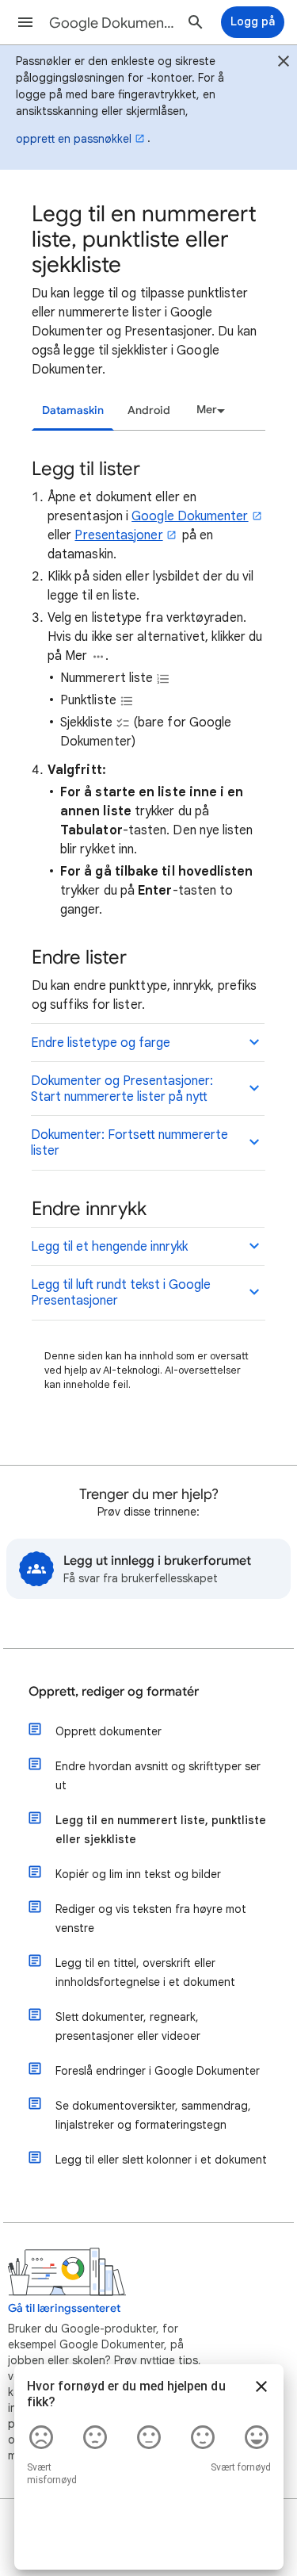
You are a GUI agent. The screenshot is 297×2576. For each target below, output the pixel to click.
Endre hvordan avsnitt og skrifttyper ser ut (158, 1776)
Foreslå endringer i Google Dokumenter (158, 2071)
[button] (25, 22)
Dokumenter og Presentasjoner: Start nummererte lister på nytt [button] (122, 1089)
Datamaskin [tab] (73, 410)
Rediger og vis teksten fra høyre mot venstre (151, 1919)
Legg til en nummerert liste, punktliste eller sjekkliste (161, 1830)
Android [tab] (149, 410)
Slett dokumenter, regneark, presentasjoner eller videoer (128, 2026)
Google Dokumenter (190, 516)
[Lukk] (284, 63)
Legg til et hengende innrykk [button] (109, 1247)
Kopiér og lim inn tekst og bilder (138, 1874)
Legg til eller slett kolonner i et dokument (161, 2160)
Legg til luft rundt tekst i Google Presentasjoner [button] (121, 1293)
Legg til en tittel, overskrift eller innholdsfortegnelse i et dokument (145, 1972)
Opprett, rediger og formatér (114, 1692)
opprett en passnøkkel (74, 139)
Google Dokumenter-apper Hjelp (114, 23)
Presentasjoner (118, 535)
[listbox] (208, 410)
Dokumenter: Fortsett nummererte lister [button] (129, 1143)
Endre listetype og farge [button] (101, 1043)
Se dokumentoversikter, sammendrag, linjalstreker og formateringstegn (153, 2115)
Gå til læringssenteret (64, 2308)
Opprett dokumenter (109, 1731)
